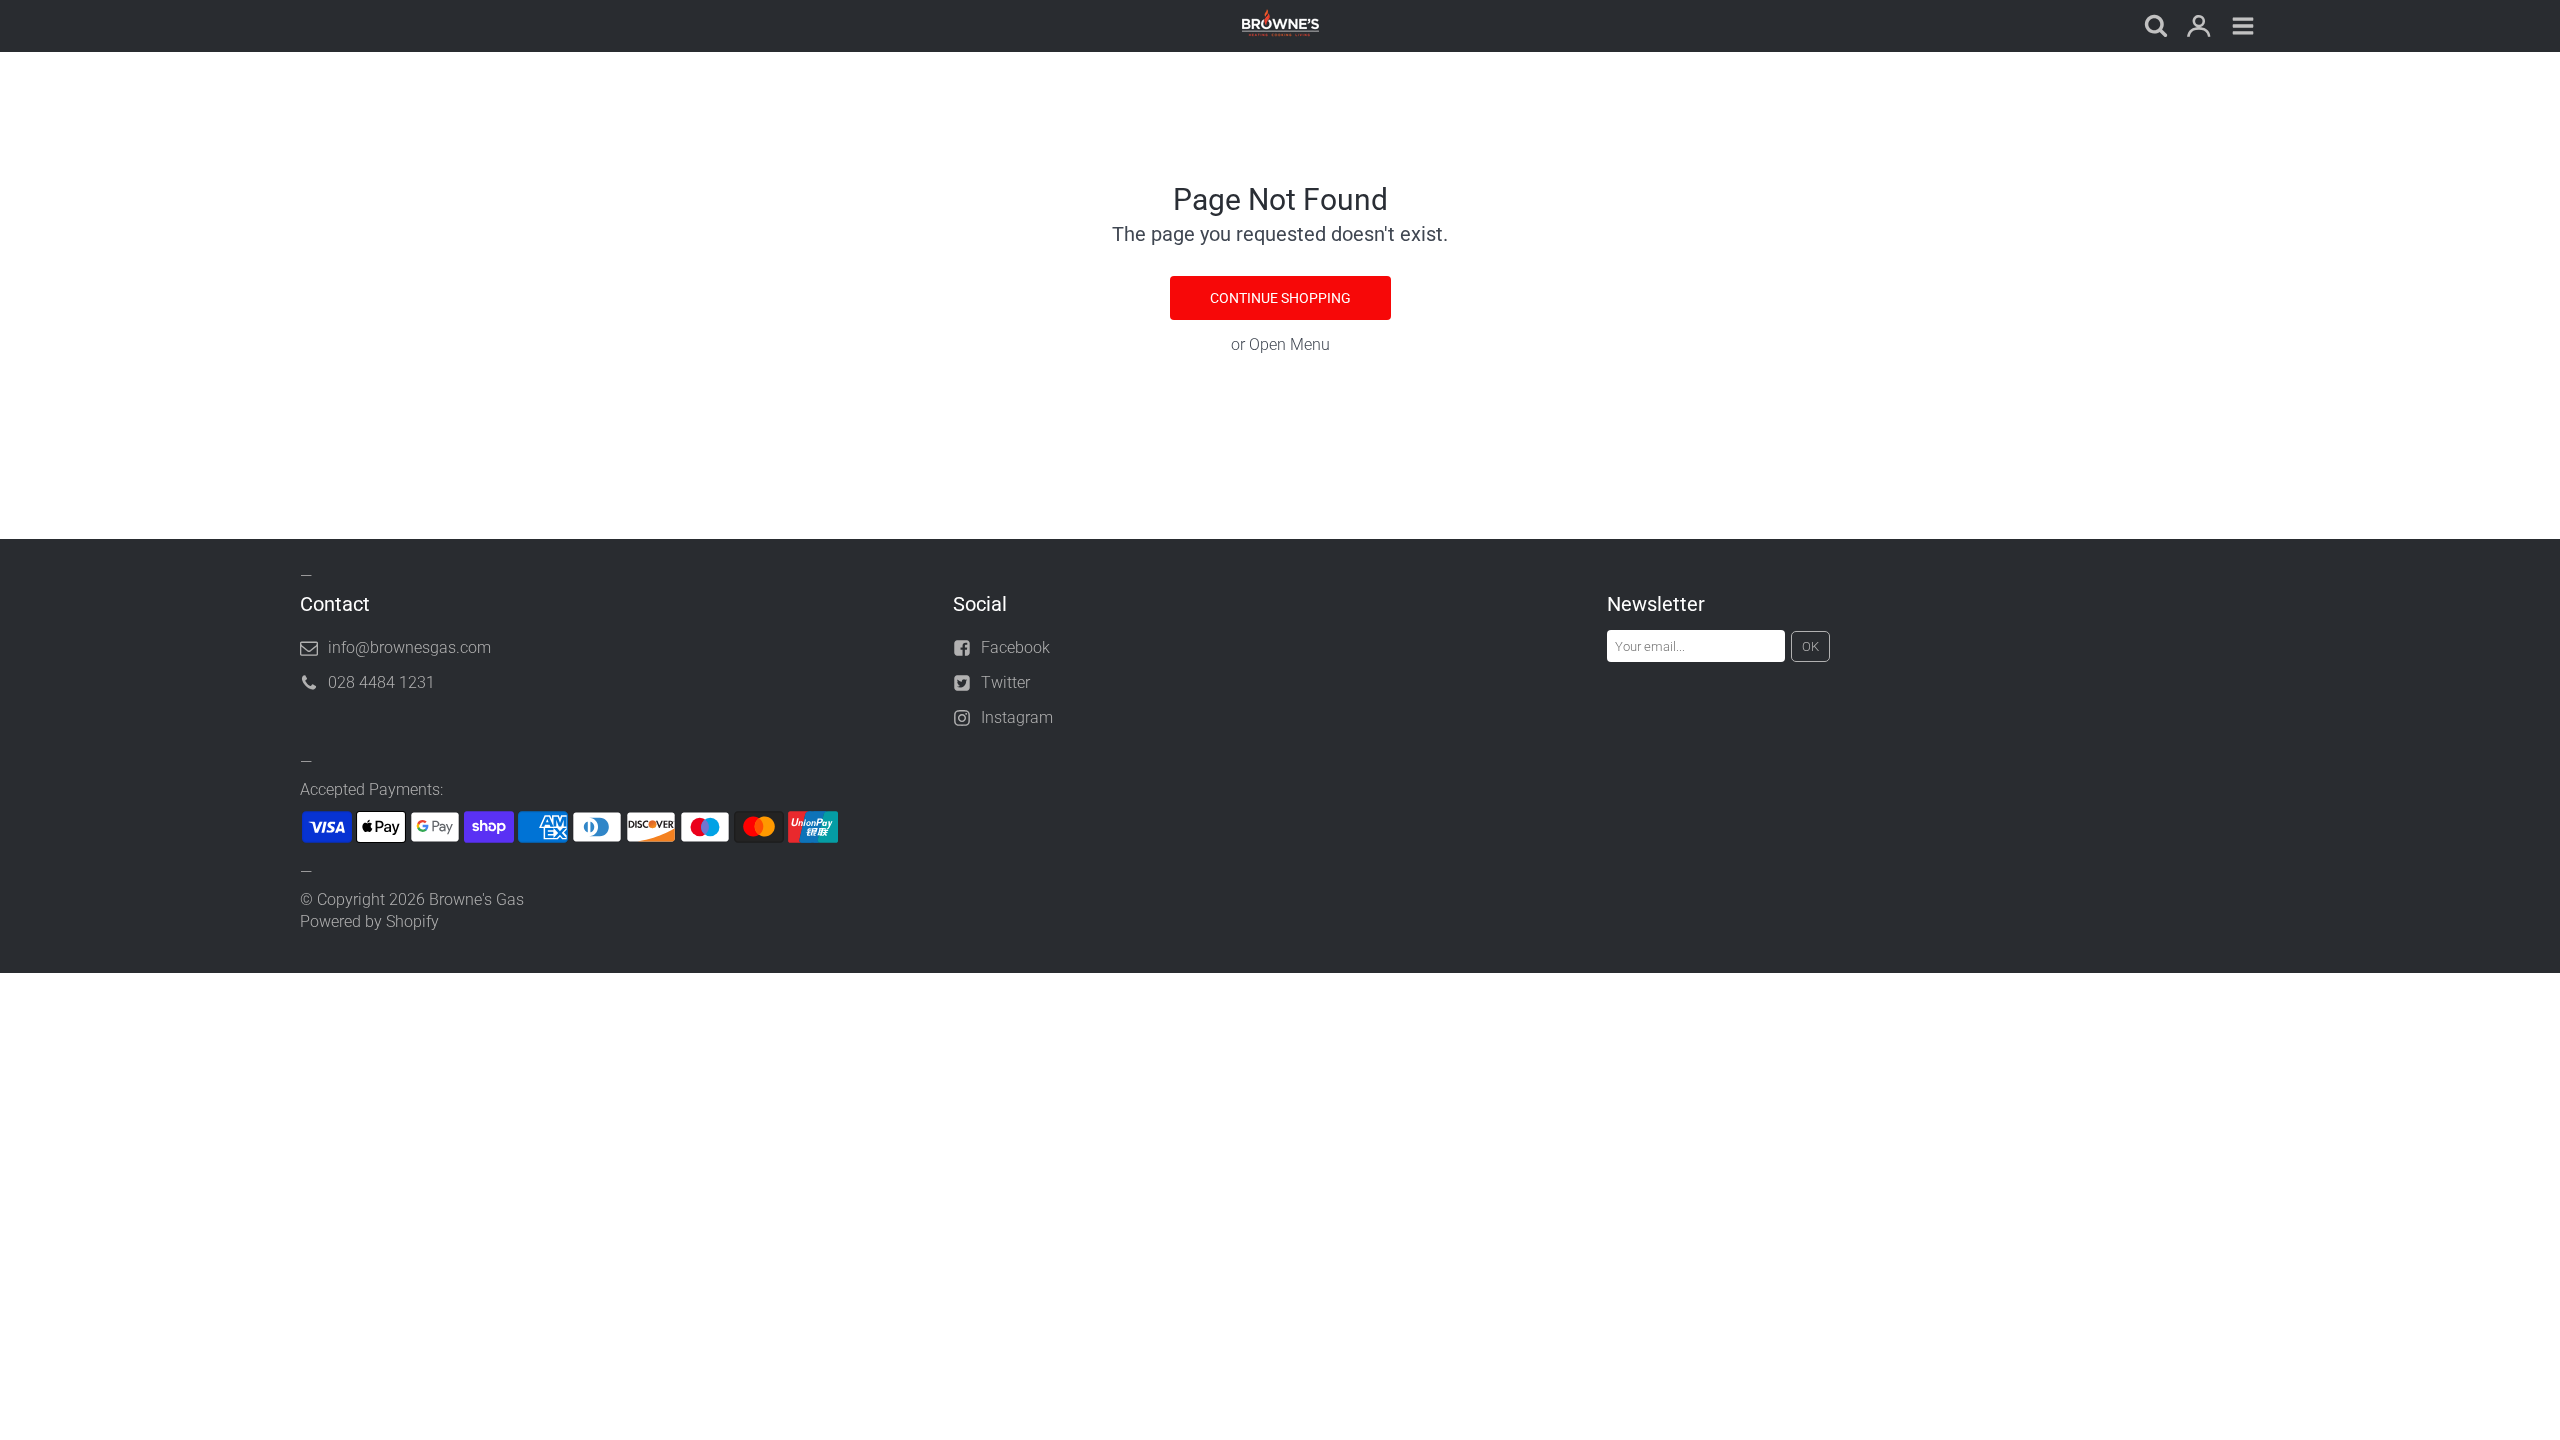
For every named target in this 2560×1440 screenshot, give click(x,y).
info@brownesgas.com (409, 647)
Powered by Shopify (369, 921)
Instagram (1017, 717)
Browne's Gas (476, 899)
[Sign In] (2199, 28)
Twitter (1005, 682)
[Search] (2155, 28)
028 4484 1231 (381, 682)
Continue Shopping (1280, 298)
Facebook (1015, 647)
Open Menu (1289, 344)
